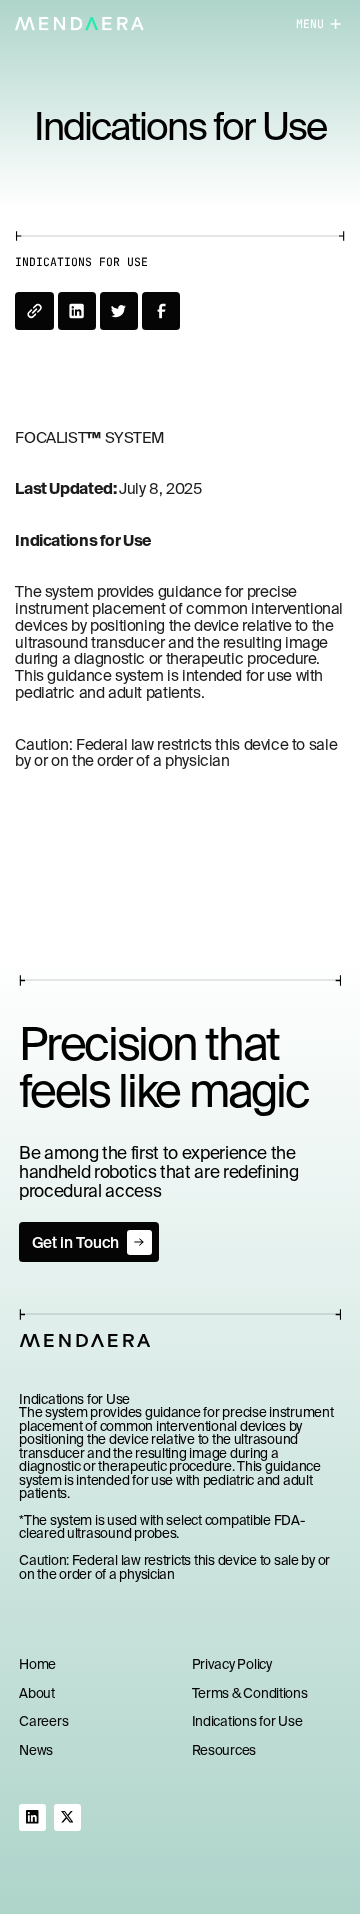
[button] (309, 23)
